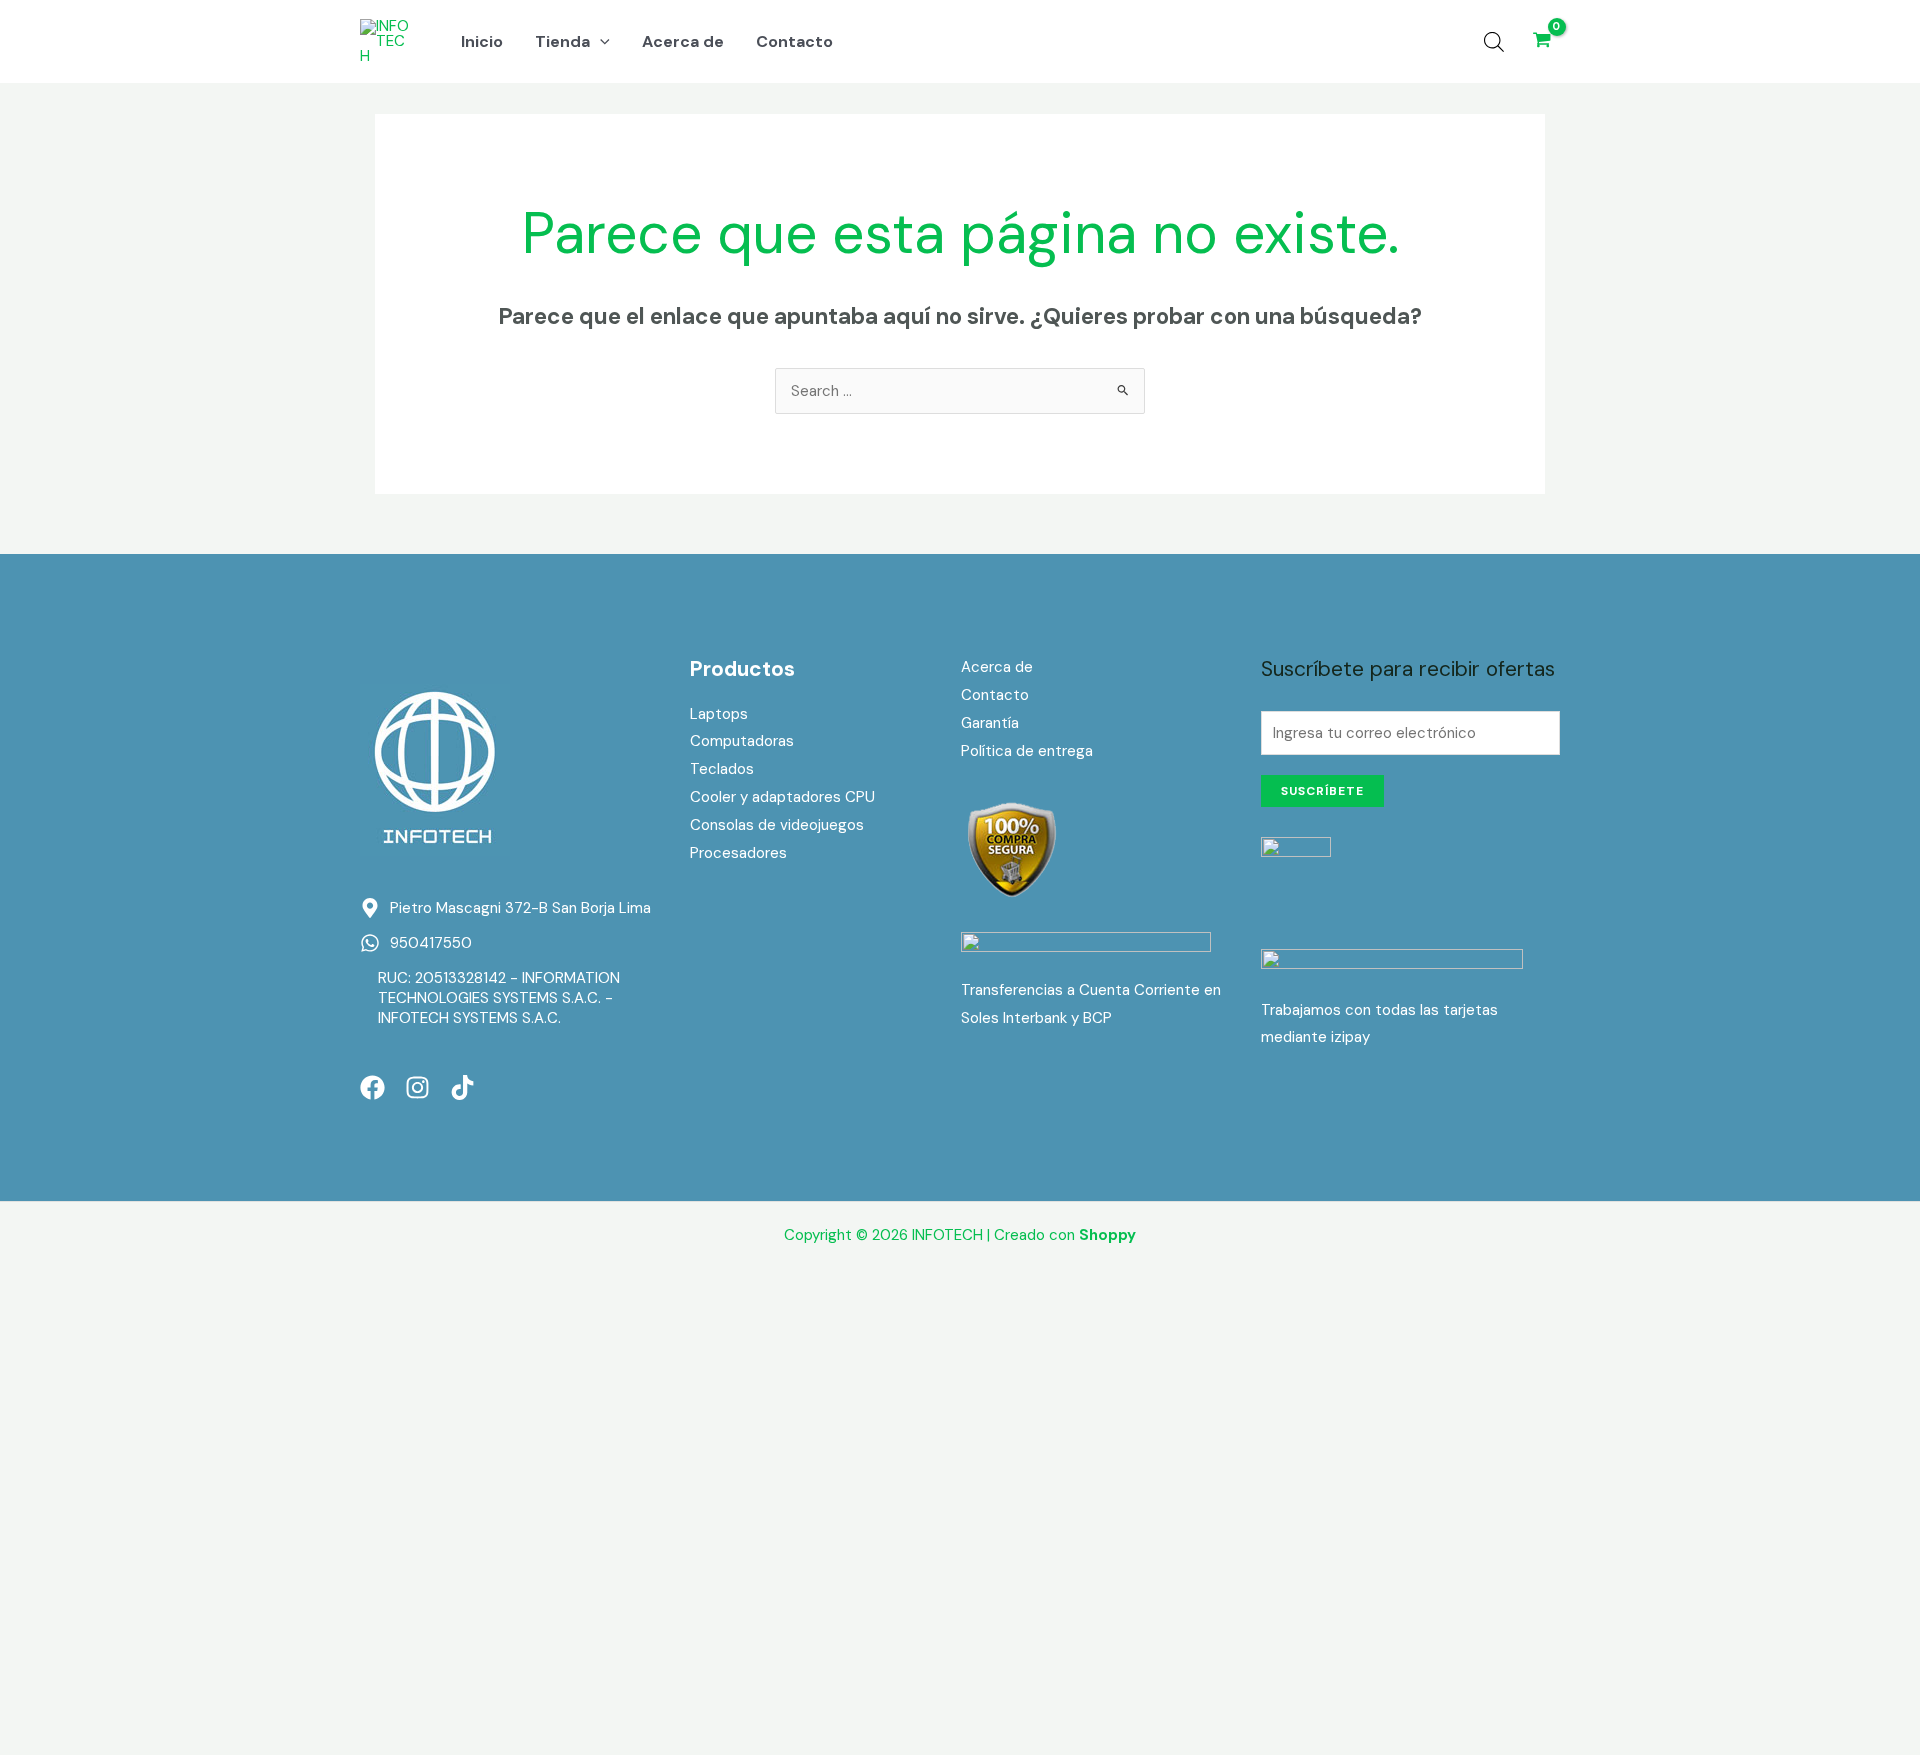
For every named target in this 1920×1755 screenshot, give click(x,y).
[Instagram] (417, 1087)
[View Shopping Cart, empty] (1542, 41)
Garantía (990, 723)
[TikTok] (462, 1087)
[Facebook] (372, 1087)
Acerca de (997, 667)
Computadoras (742, 741)
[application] (600, 42)
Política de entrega (1027, 751)
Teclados (722, 769)
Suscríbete (1322, 791)
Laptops (719, 714)
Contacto (995, 695)
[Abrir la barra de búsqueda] (1494, 42)
